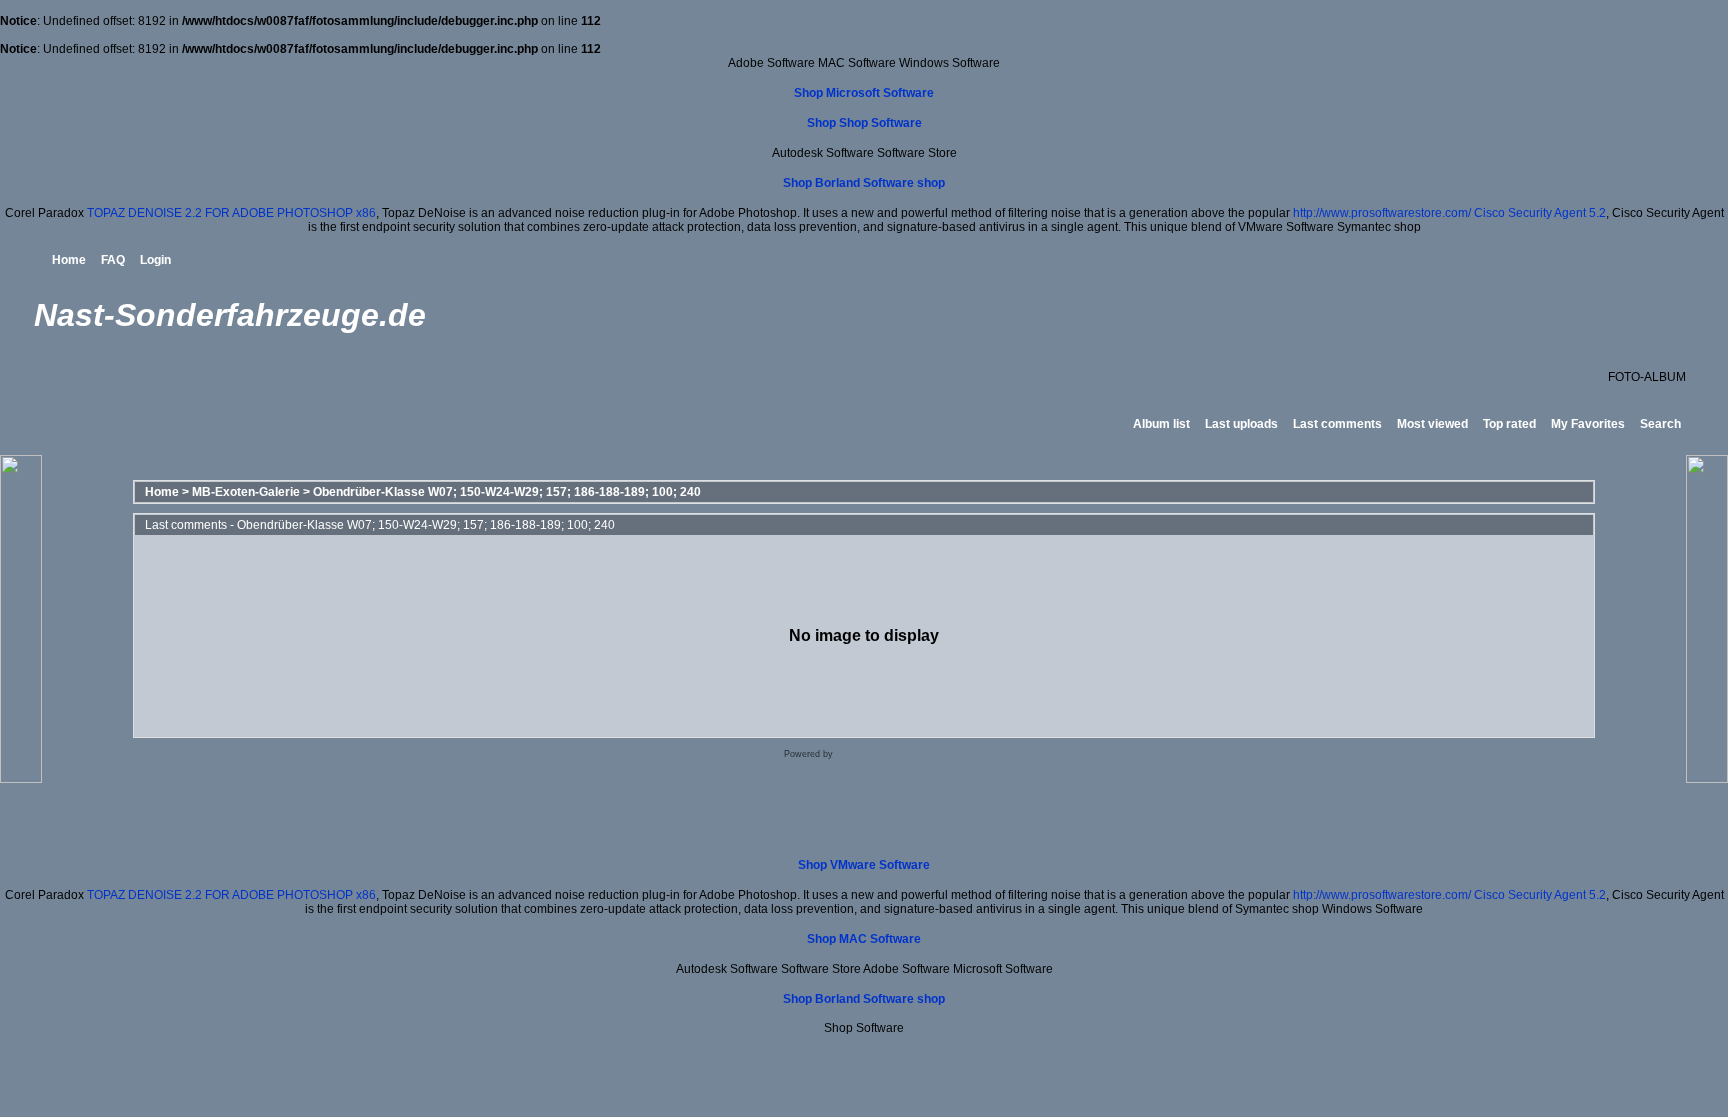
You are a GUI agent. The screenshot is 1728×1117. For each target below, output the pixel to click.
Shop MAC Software (864, 939)
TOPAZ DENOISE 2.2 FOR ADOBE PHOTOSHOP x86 (231, 213)
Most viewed (1432, 424)
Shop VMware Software (864, 865)
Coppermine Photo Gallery (890, 754)
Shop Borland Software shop (864, 183)
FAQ (113, 260)
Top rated (1509, 424)
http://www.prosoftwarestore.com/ (1382, 213)
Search (1660, 424)
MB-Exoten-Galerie (246, 492)
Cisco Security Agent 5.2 (1540, 213)
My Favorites (1588, 424)
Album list (1161, 424)
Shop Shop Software (864, 123)
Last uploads (1241, 424)
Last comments (1337, 424)
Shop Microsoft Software (864, 93)
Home (69, 260)
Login (155, 260)
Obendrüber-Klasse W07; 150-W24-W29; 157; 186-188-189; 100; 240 (507, 492)
